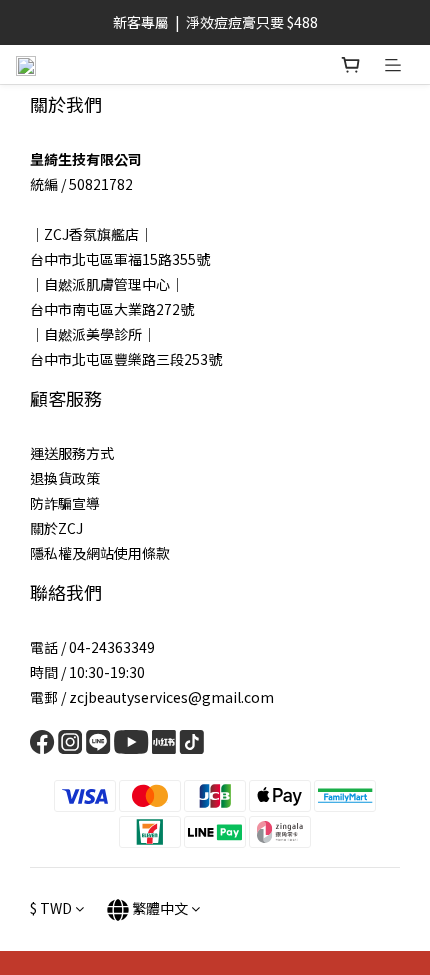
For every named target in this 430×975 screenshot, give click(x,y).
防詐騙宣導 (65, 503)
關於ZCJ (56, 528)
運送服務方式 (72, 453)
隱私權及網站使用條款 (100, 553)
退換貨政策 (65, 478)
